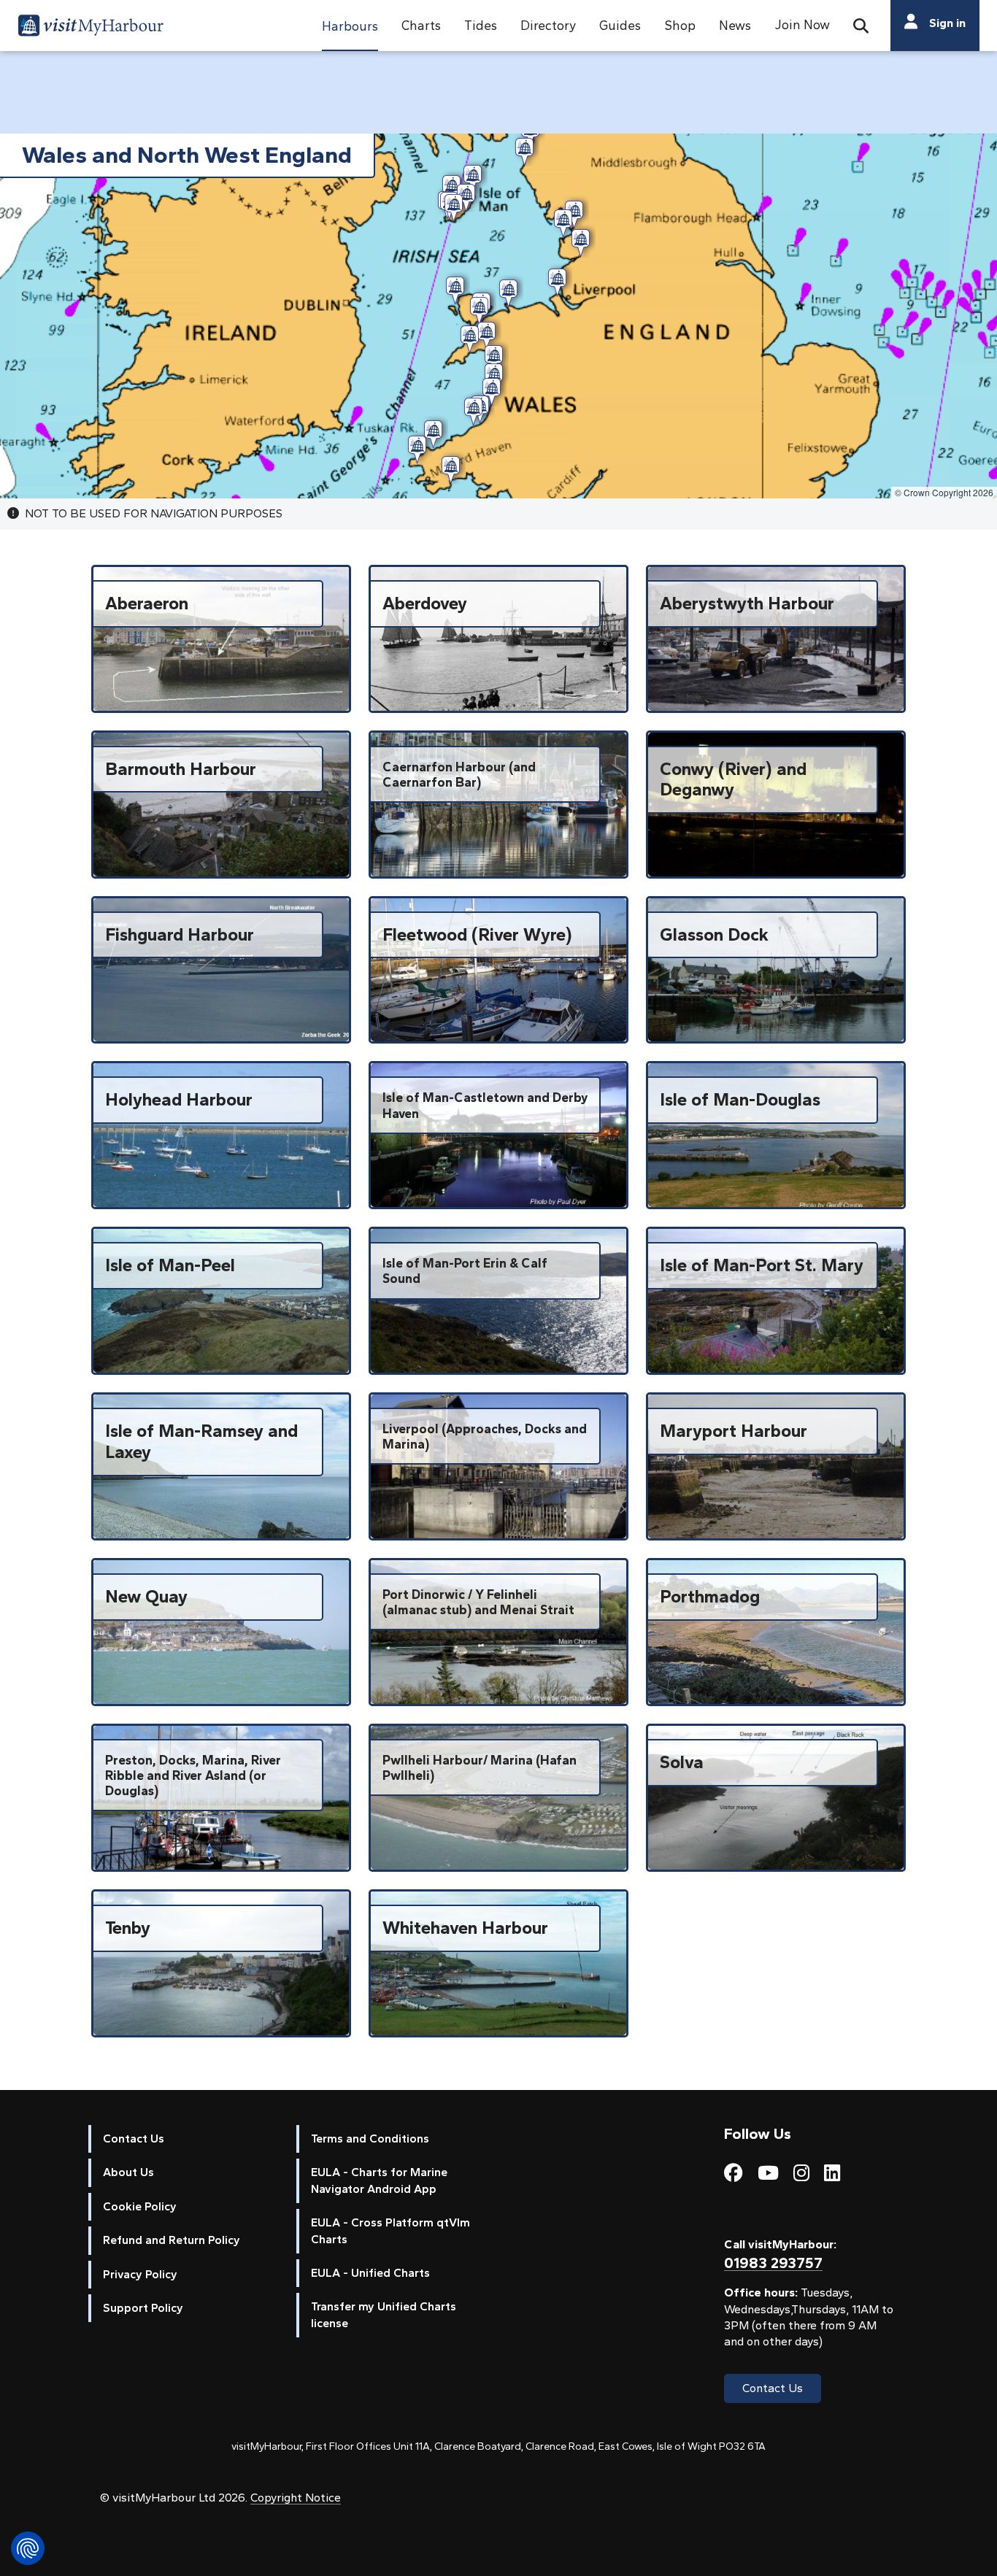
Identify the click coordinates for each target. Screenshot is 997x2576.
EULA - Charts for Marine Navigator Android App (379, 2180)
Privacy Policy (140, 2274)
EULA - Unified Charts (370, 2273)
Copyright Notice (296, 2498)
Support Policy (143, 2308)
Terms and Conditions (370, 2139)
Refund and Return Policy (172, 2240)
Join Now (802, 24)
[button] (350, 26)
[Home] (91, 28)
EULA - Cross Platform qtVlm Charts (390, 2230)
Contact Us (134, 2139)
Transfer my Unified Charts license (384, 2314)
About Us (128, 2172)
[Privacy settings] (28, 2548)
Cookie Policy (140, 2206)
